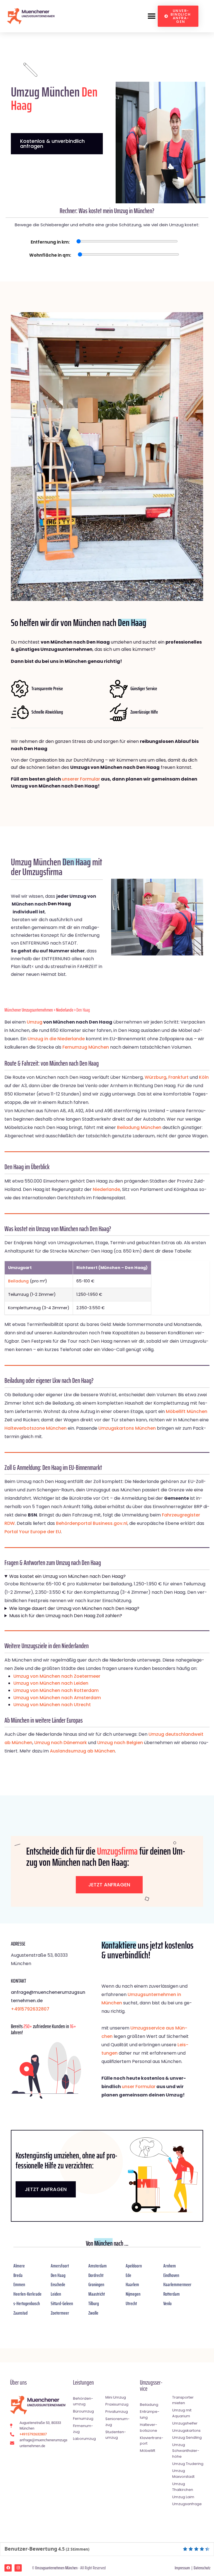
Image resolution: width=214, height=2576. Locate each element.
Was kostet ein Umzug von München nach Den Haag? (67, 1576)
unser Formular (139, 2087)
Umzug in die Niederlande (56, 1039)
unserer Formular (81, 779)
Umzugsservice (151, 2386)
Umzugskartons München (127, 1428)
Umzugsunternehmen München (56, 2568)
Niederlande (65, 1010)
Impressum (182, 2568)
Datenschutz (202, 2568)
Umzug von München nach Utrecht (52, 1705)
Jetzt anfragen (109, 1885)
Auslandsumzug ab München (82, 1751)
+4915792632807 (30, 2009)
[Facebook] (8, 2568)
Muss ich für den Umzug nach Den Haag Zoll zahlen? (66, 1616)
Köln (204, 1077)
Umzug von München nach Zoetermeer (57, 1676)
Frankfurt (178, 1077)
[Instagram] (18, 2568)
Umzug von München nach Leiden (51, 1683)
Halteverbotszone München (36, 1428)
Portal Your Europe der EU (33, 1532)
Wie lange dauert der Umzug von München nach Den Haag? (74, 1608)
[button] (151, 16)
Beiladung (18, 1281)
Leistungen (83, 2383)
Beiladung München (139, 1127)
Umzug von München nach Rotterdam (56, 1690)
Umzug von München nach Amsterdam (57, 1698)
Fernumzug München (86, 1047)
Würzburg (155, 1077)
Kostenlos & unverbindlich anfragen (52, 144)
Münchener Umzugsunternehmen (29, 1010)
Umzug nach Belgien (120, 1743)
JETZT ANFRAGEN (46, 2189)
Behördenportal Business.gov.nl (92, 1523)
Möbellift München (187, 1411)
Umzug (35, 1022)
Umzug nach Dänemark (61, 1743)
